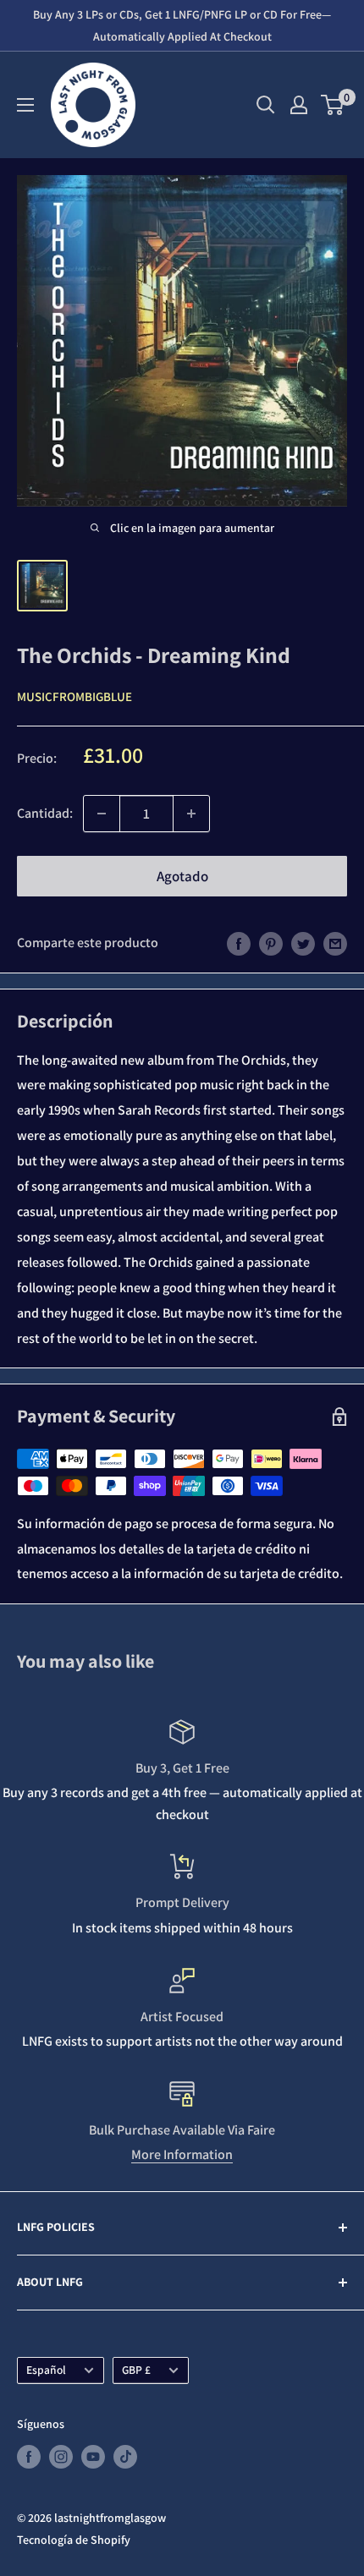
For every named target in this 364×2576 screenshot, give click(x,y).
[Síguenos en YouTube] (93, 2456)
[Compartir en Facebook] (239, 943)
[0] (333, 105)
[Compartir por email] (335, 943)
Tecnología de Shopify (74, 2540)
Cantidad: (45, 813)
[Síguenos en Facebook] (29, 2456)
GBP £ (136, 2370)
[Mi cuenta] (299, 105)
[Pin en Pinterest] (271, 943)
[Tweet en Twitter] (303, 943)
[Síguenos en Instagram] (61, 2456)
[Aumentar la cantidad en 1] (191, 814)
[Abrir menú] (25, 105)
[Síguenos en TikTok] (125, 2456)
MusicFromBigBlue (74, 696)
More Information (182, 2154)
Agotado (182, 876)
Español (46, 2370)
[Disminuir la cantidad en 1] (102, 814)
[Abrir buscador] (266, 105)
